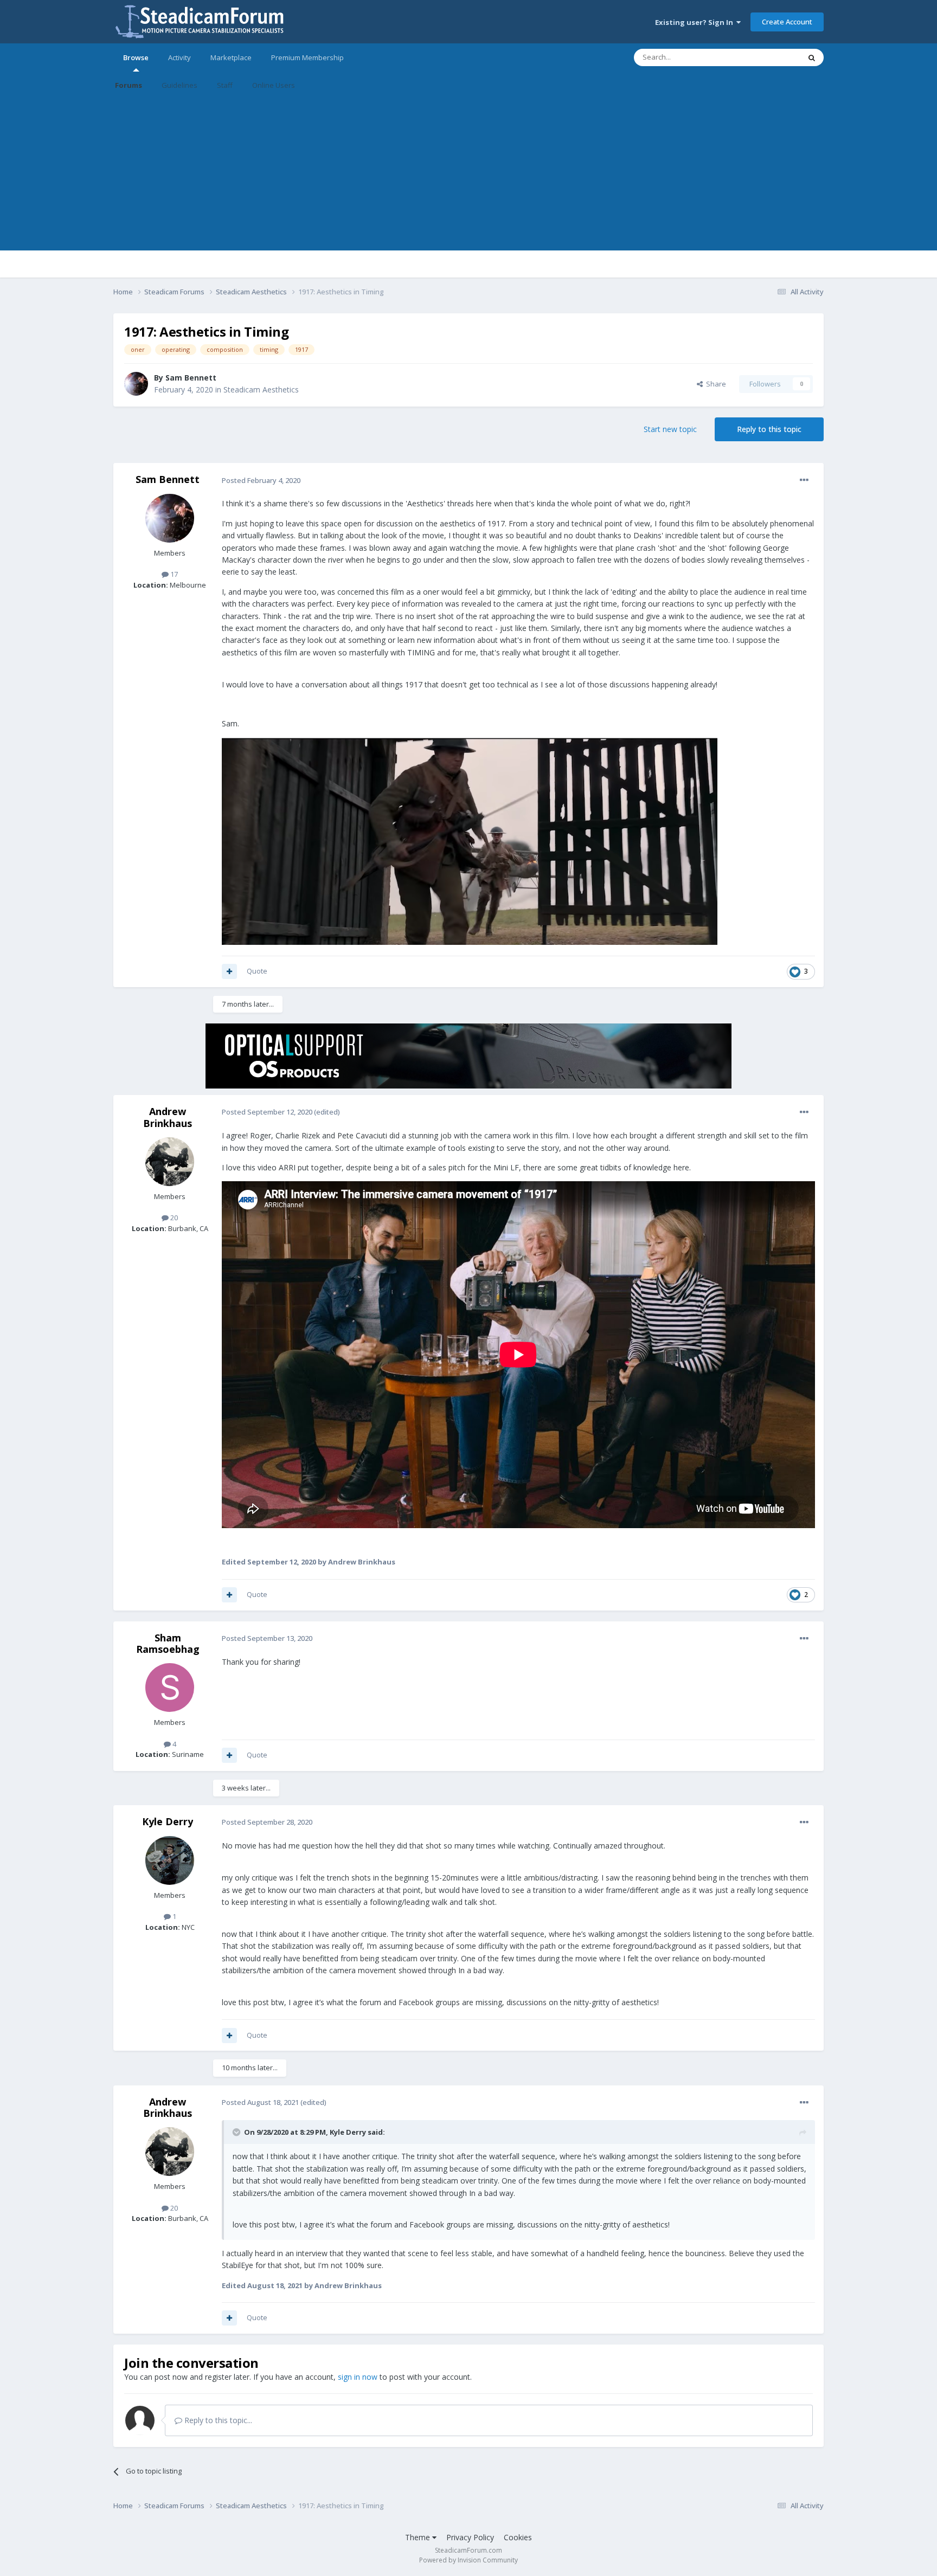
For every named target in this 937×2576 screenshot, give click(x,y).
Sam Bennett (191, 378)
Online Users (274, 85)
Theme (419, 2537)
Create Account (787, 22)
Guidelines (179, 85)
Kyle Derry (168, 1821)
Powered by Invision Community (468, 2560)
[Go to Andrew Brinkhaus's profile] (170, 1162)
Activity (179, 57)
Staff (225, 85)
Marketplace (231, 57)
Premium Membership (307, 57)
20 (173, 1218)
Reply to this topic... (217, 2420)
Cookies (518, 2537)
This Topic (769, 57)
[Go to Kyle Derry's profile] (170, 1860)
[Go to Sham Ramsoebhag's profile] (170, 1688)
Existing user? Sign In (696, 22)
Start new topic (670, 429)
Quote (257, 971)
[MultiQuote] (229, 971)
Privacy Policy (470, 2537)
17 (173, 574)
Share (714, 384)
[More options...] (804, 480)
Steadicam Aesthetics (261, 389)
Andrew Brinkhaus (168, 1117)
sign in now (358, 2377)
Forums (129, 85)
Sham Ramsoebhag (168, 1644)
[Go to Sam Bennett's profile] (136, 384)
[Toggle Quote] (238, 2132)
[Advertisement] (468, 175)
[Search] (812, 57)
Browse (136, 57)
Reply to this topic (769, 429)
